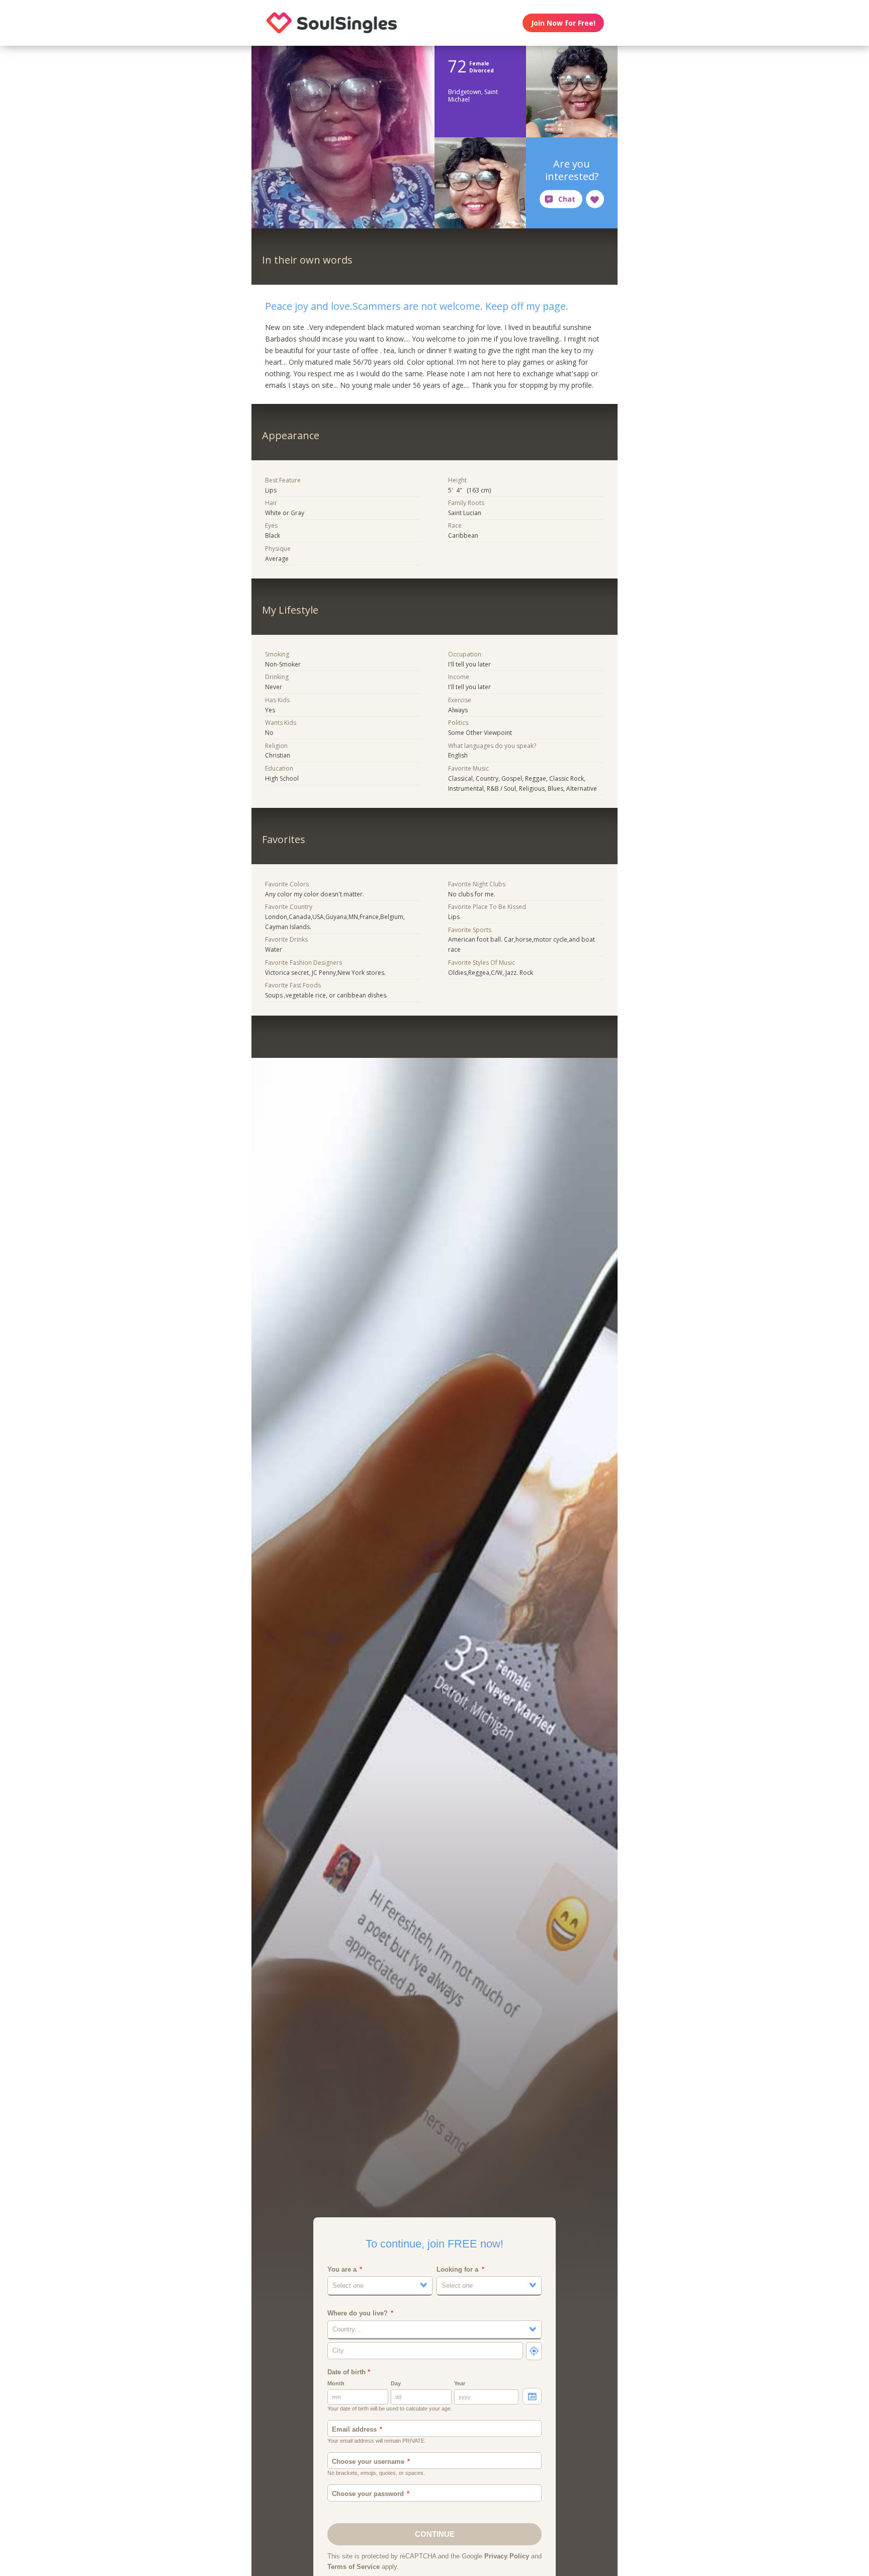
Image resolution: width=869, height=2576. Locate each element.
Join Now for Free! (563, 23)
